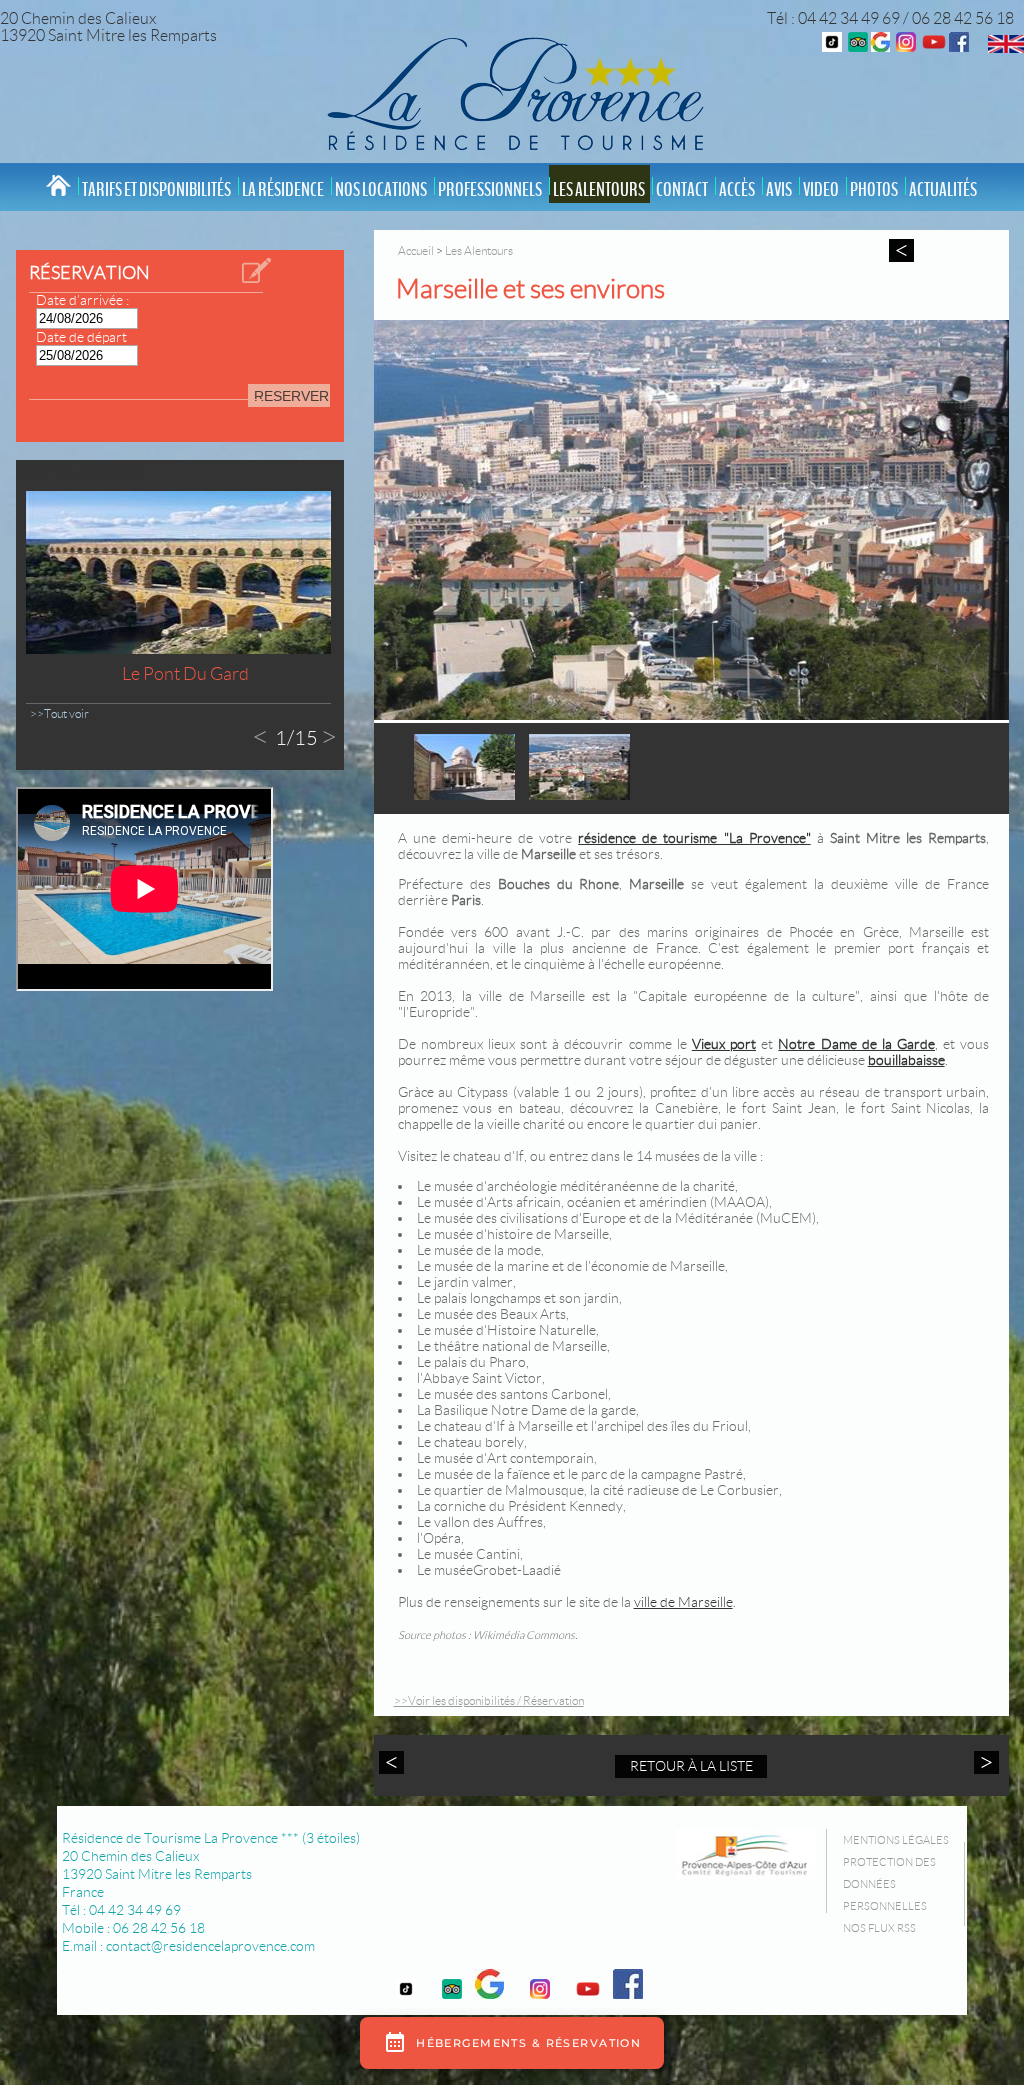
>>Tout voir (59, 713)
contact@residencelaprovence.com (210, 1946)
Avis (779, 190)
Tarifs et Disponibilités (156, 190)
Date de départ (81, 337)
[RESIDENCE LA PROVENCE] (934, 46)
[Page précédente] (394, 1762)
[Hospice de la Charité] (464, 794)
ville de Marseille (683, 1602)
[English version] (1006, 47)
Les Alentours (599, 190)
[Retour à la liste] (901, 250)
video (821, 190)
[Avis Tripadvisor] (858, 46)
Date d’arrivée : (82, 300)
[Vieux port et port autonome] (692, 521)
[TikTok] (832, 46)
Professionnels (490, 190)
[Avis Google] (880, 46)
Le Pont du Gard (185, 674)
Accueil (416, 250)
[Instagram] (906, 46)
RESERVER (291, 396)
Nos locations (381, 190)
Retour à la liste (691, 1766)
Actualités (943, 190)
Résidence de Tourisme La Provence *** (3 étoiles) (211, 1838)
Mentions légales (896, 1840)
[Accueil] (512, 92)
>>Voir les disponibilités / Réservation (489, 1700)
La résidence (283, 190)
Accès (737, 190)
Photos (874, 190)
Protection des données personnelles (889, 1884)
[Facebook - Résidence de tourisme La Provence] (959, 46)
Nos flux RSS (879, 1928)
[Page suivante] (984, 1762)
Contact (682, 190)
